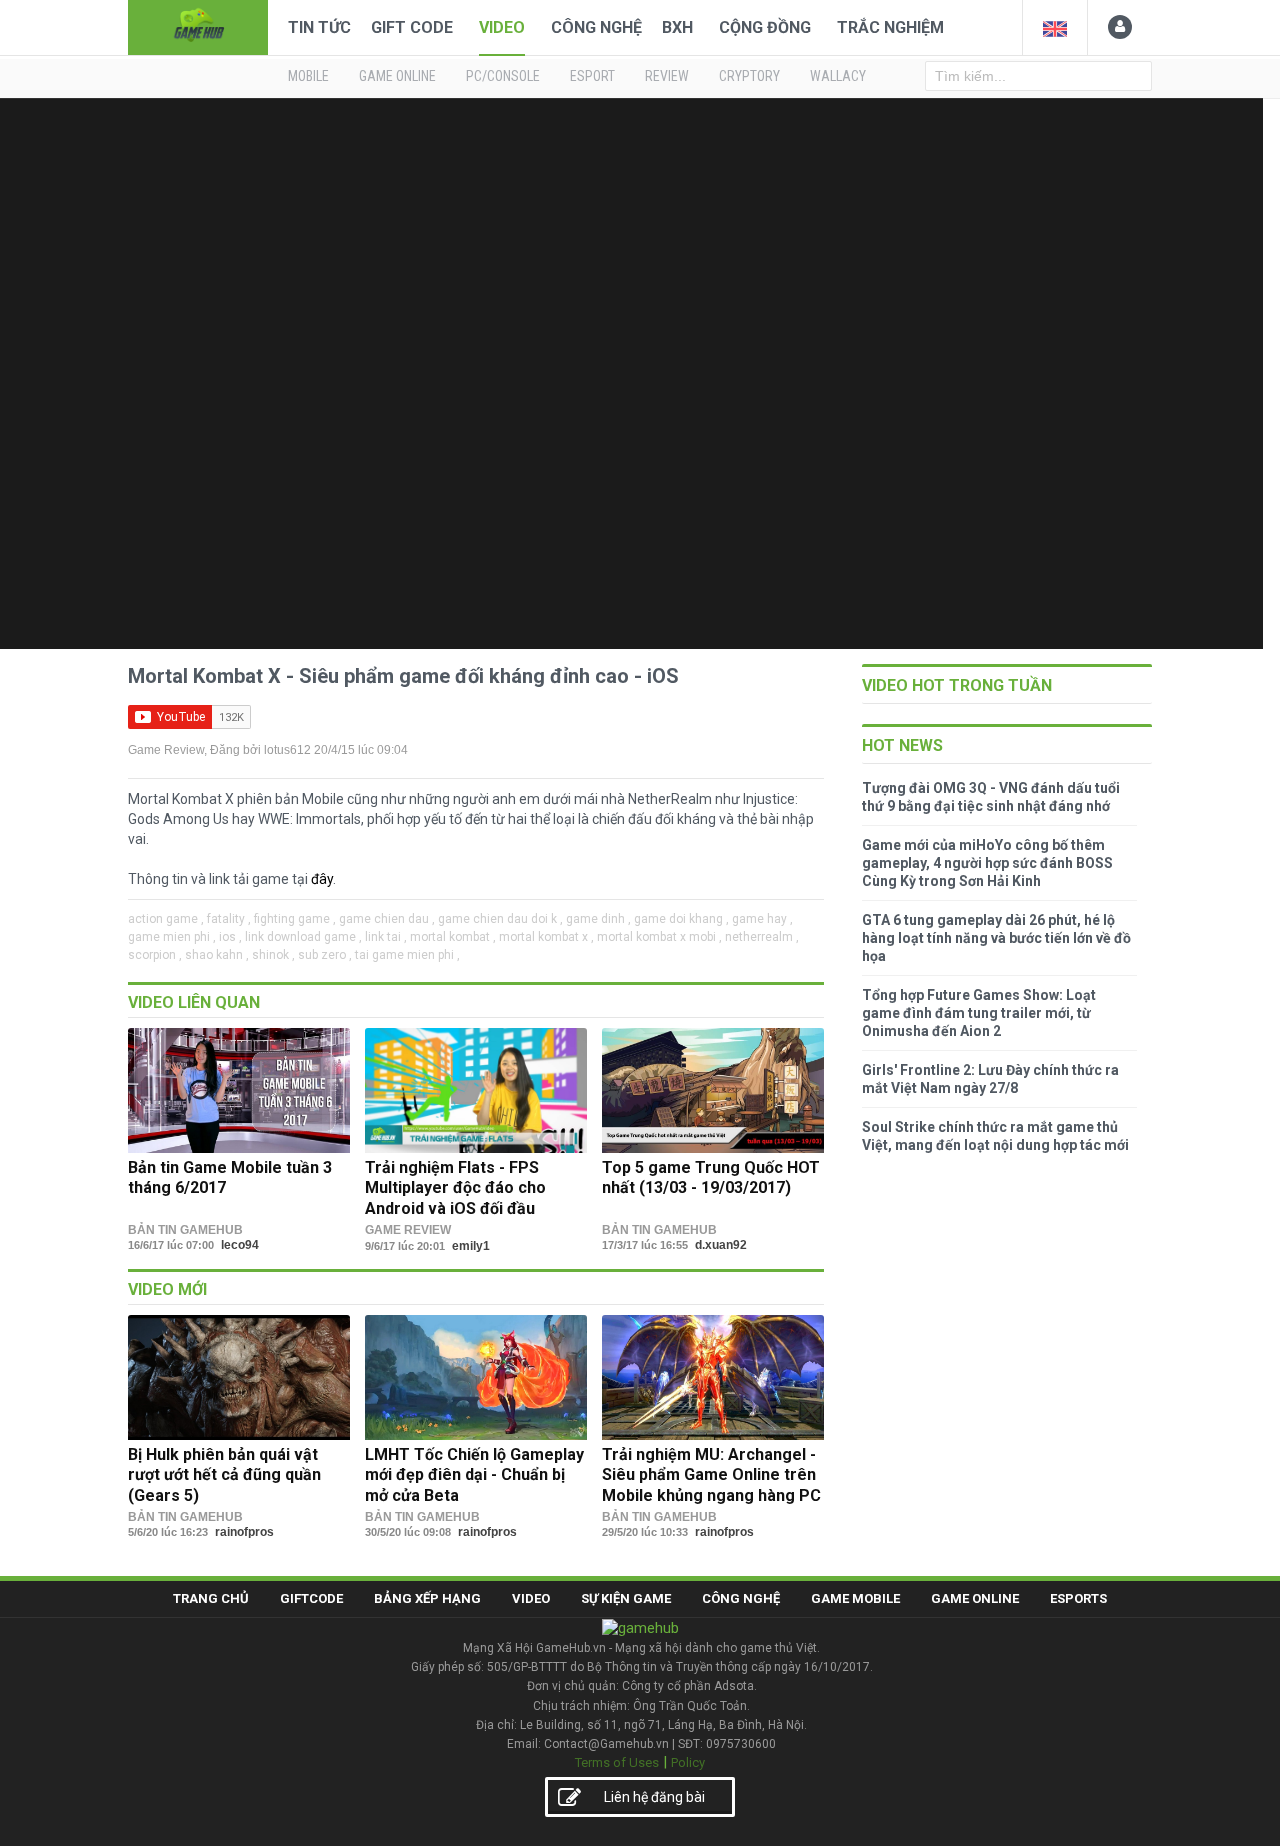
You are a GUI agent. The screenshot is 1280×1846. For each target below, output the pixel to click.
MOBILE (308, 76)
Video (502, 27)
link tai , (386, 937)
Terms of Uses (617, 1762)
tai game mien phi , (407, 955)
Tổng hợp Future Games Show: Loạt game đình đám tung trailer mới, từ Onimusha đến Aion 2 (979, 1013)
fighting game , (295, 919)
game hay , (762, 919)
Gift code (412, 27)
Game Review (166, 750)
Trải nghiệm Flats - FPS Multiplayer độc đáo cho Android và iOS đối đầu (455, 1188)
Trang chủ (211, 1598)
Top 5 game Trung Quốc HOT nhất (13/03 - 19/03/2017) (711, 1177)
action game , (166, 919)
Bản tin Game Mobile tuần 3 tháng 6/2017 (230, 1177)
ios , (230, 937)
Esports (1078, 1598)
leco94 (240, 1245)
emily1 (471, 1246)
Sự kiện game (626, 1598)
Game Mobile (855, 1598)
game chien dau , (387, 919)
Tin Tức (319, 27)
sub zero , (325, 955)
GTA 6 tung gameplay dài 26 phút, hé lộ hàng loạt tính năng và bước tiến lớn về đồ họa (996, 938)
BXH (677, 27)
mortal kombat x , (546, 937)
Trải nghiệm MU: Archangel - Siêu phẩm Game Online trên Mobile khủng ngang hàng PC (711, 1475)
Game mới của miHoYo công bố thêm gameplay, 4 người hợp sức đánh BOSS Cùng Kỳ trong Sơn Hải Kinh (987, 863)
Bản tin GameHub (185, 1230)
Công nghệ (596, 27)
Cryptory (749, 76)
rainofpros (244, 1532)
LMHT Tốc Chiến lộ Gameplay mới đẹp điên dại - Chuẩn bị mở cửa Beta (474, 1475)
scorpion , (155, 955)
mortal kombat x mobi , (659, 937)
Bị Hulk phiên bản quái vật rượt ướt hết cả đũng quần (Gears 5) (224, 1475)
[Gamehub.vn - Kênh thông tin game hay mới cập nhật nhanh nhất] (198, 25)
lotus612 (287, 750)
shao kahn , (217, 955)
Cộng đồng (765, 27)
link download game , (303, 937)
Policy (688, 1762)
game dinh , (598, 919)
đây (322, 879)
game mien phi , (172, 937)
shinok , (273, 955)
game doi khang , (681, 919)
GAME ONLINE (397, 76)
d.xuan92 (721, 1245)
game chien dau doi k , (500, 919)
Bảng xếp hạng (427, 1598)
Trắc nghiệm (890, 27)
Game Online (975, 1598)
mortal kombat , (453, 937)
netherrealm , (762, 937)
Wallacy (838, 76)
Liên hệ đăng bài (654, 1797)
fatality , (229, 919)
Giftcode (311, 1598)
